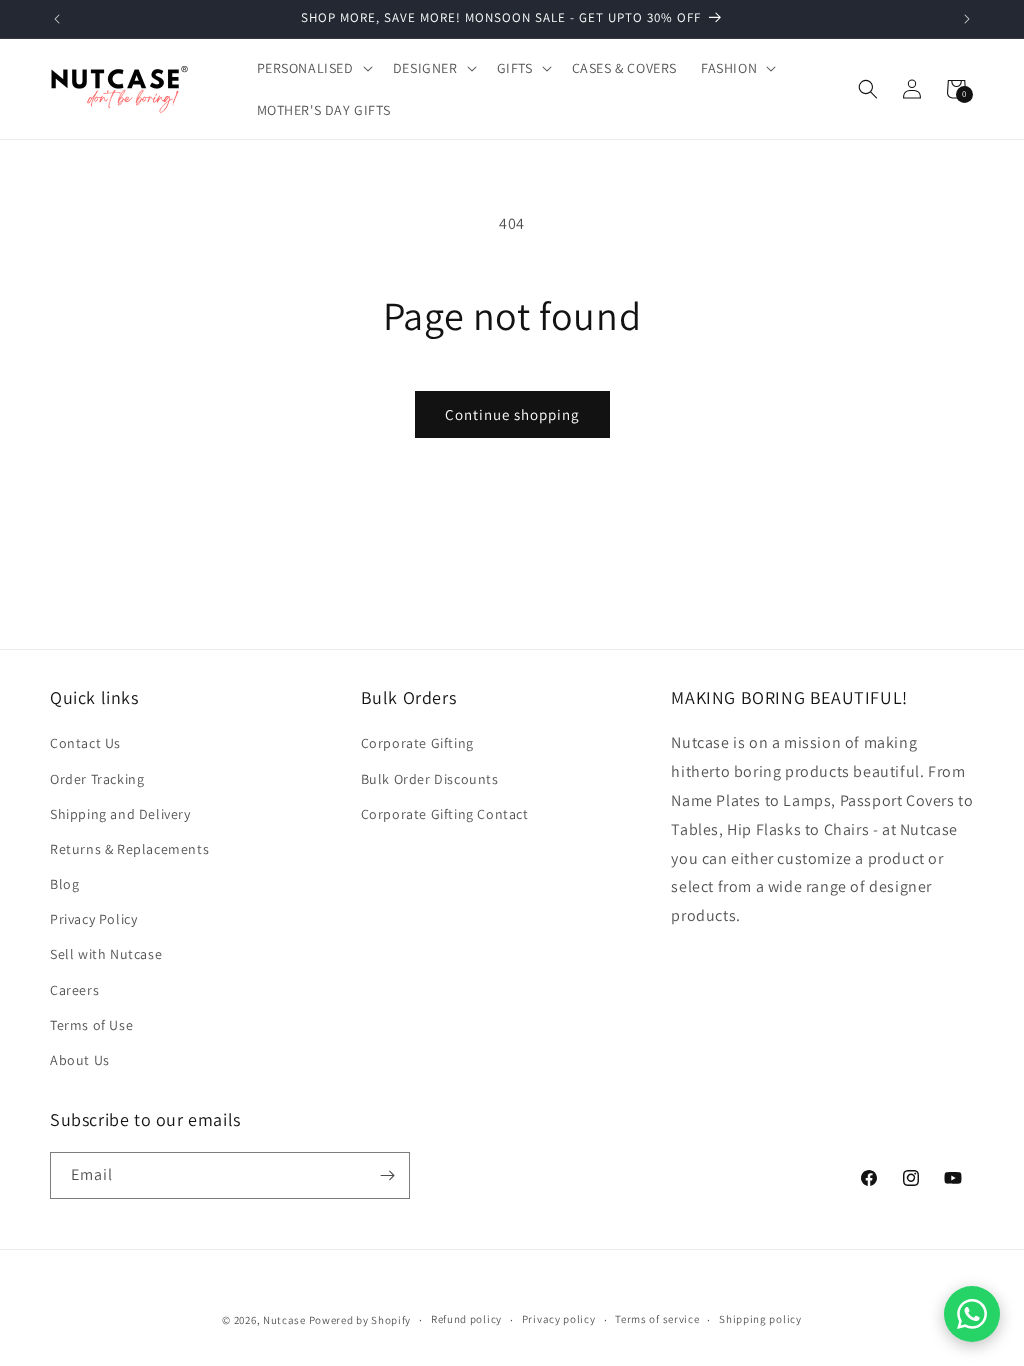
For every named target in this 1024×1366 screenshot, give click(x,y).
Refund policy (466, 1319)
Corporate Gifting (417, 743)
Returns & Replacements (129, 849)
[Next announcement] (967, 19)
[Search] (868, 89)
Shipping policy (760, 1319)
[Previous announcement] (57, 19)
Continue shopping (512, 414)
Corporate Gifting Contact (445, 814)
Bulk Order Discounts (430, 779)
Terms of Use (91, 1025)
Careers (74, 990)
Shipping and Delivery (120, 814)
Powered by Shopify (360, 1320)
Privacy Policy (93, 919)
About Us (80, 1060)
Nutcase (284, 1320)
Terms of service (657, 1319)
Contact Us (85, 743)
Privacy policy (559, 1319)
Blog (64, 884)
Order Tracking (97, 779)
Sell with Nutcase (106, 954)
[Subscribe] (387, 1175)
